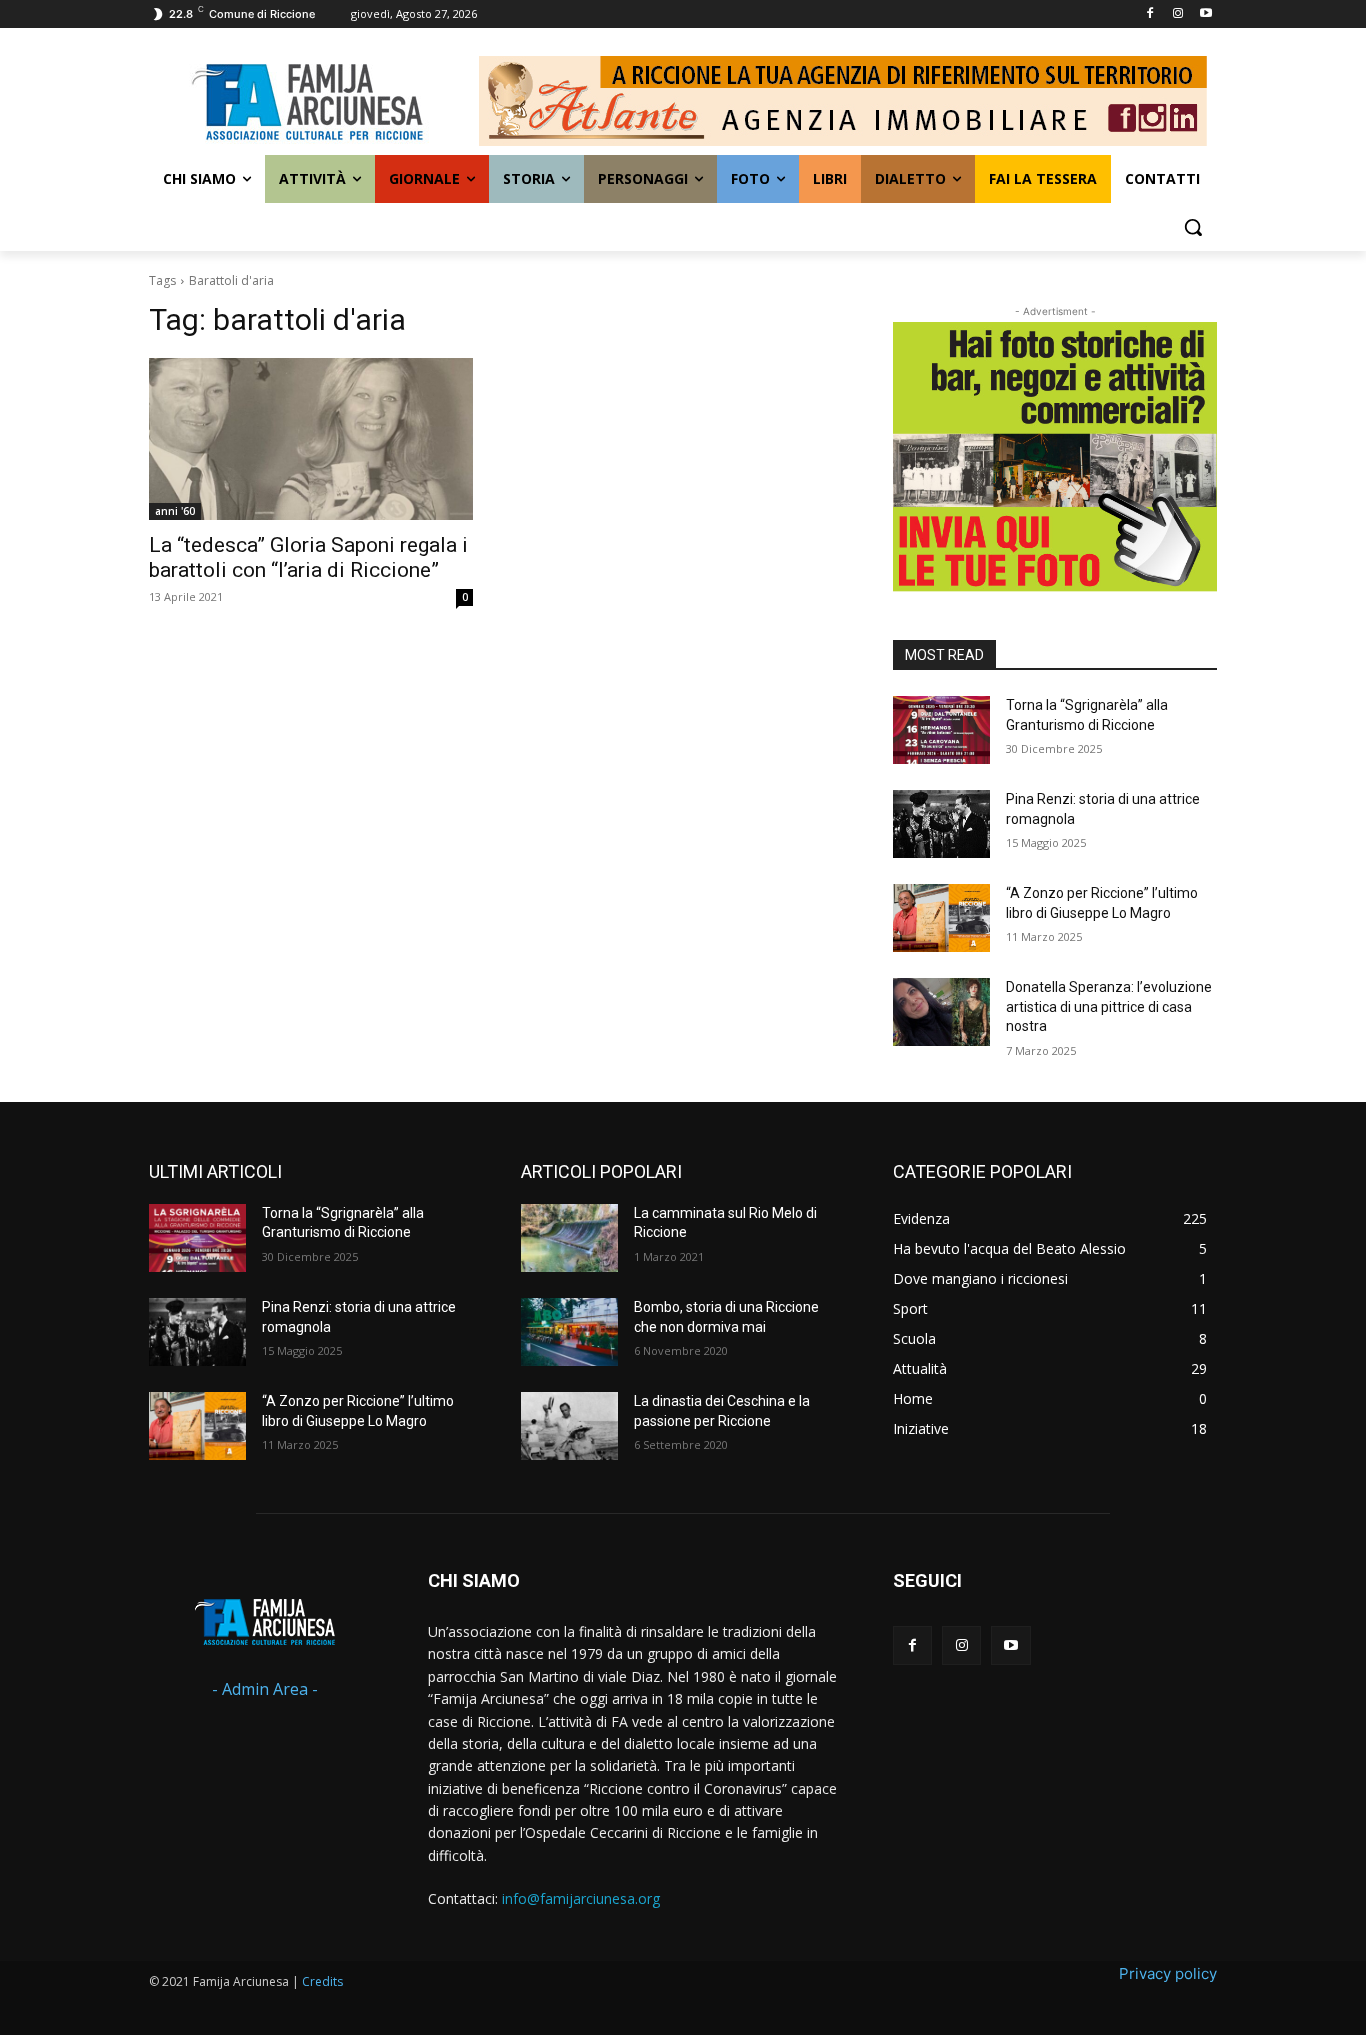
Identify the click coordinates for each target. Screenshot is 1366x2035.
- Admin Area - (265, 1689)
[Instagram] (1177, 14)
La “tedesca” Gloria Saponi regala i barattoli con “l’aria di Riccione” (308, 557)
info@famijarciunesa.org (581, 1898)
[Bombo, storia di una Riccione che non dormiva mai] (569, 1332)
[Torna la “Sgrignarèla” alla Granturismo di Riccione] (941, 730)
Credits (322, 1981)
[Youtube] (1205, 14)
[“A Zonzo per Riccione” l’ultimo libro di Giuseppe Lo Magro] (941, 918)
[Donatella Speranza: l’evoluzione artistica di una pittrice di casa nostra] (941, 1012)
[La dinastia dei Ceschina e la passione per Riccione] (569, 1426)
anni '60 (175, 511)
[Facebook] (1150, 14)
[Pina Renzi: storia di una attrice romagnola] (941, 824)
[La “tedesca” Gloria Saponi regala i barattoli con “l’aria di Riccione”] (311, 439)
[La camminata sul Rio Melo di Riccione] (569, 1238)
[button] (1193, 227)
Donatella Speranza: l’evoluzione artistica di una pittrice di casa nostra (1109, 1006)
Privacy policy (1168, 1973)
